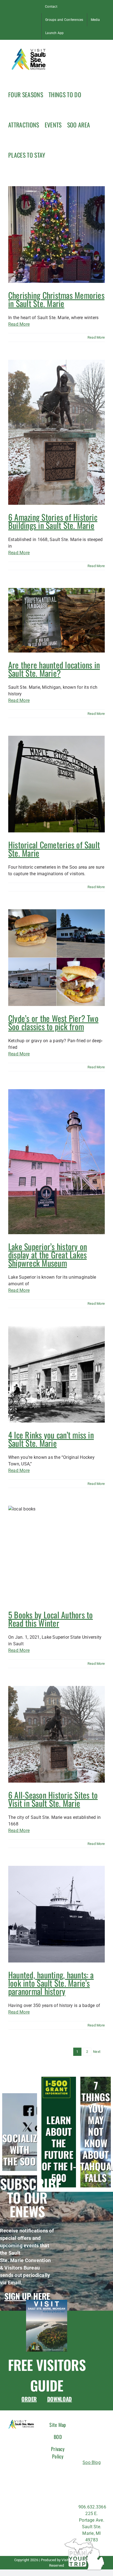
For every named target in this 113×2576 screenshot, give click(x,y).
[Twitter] (82, 2485)
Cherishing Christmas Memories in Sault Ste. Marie (56, 299)
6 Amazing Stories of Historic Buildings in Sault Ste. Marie (53, 521)
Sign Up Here (27, 2296)
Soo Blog (92, 2462)
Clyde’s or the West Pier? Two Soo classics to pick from (53, 1022)
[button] (53, 154)
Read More (19, 324)
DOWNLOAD (60, 2399)
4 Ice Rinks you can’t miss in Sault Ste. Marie (51, 1439)
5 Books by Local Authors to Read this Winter (50, 1619)
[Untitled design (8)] (47, 2302)
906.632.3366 (92, 2507)
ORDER (29, 2399)
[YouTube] (102, 2485)
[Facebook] (82, 2474)
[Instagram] (91, 2474)
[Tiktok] (102, 2474)
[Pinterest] (91, 2485)
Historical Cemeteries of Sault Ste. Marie (54, 849)
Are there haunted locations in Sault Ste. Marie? (54, 669)
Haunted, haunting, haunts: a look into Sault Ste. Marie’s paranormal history (51, 1983)
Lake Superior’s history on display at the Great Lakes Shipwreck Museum (48, 1255)
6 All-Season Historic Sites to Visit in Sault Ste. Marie (53, 1799)
